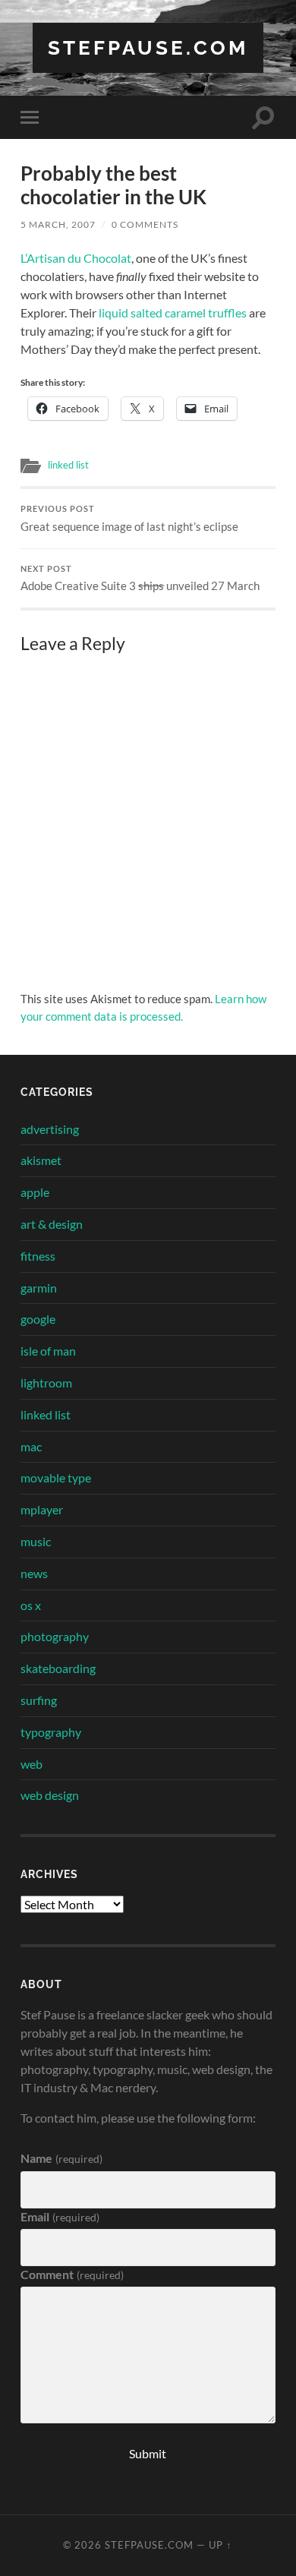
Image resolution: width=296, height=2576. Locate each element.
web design (50, 1795)
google (38, 1319)
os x (31, 1605)
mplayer (42, 1509)
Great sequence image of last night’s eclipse (129, 519)
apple (35, 1192)
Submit (148, 2453)
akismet (41, 1160)
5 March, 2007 (58, 224)
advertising (50, 1129)
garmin (39, 1288)
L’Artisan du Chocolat (76, 258)
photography (55, 1636)
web (31, 1764)
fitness (38, 1256)
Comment (72, 2274)
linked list (68, 465)
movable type (56, 1477)
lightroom (46, 1383)
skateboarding (58, 1668)
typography (51, 1732)
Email (60, 2216)
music (36, 1541)
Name (61, 2158)
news (34, 1573)
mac (31, 1446)
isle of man (48, 1351)
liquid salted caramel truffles (173, 313)
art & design (52, 1224)
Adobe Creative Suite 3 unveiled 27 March (140, 579)
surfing (39, 1700)
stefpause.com (148, 47)
